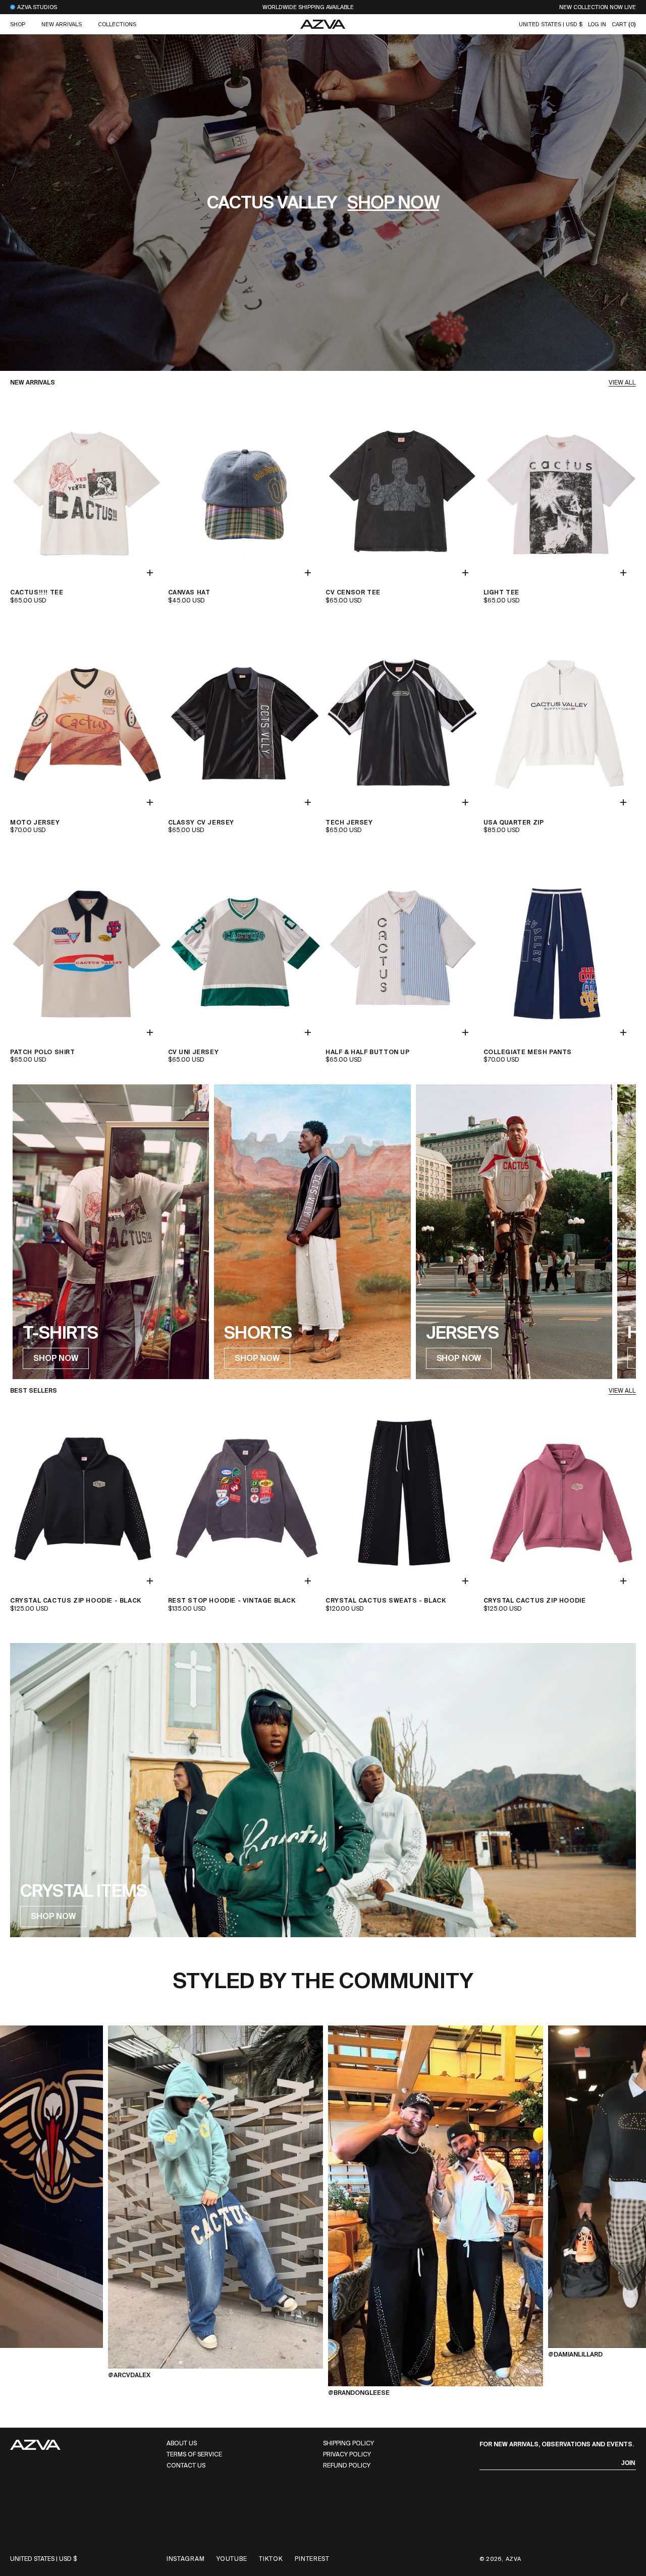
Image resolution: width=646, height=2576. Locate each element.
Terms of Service (194, 2455)
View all (622, 383)
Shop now (393, 203)
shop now (56, 1358)
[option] (216, 2192)
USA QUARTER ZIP (514, 823)
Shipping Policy (348, 2444)
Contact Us (186, 2466)
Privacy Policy (347, 2455)
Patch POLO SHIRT (43, 1052)
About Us (182, 2444)
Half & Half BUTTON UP (368, 1052)
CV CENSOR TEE (353, 593)
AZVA (514, 2559)
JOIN (628, 2463)
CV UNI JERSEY (194, 1052)
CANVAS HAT (189, 593)
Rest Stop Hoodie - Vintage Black (232, 1601)
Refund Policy (347, 2466)
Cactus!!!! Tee (37, 593)
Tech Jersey (349, 823)
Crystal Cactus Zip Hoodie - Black (76, 1601)
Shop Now (459, 1358)
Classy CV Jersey (201, 823)
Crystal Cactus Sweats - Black (386, 1601)
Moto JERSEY (35, 823)
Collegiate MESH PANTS (528, 1052)
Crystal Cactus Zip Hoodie (535, 1601)
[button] (18, 24)
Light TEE (501, 593)
